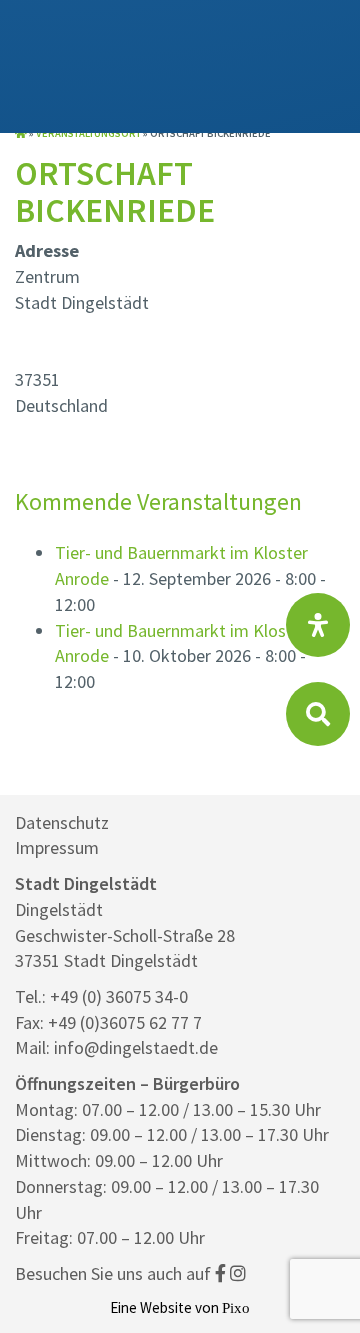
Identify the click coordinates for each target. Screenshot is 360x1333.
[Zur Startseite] (21, 133)
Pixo (236, 1307)
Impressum (57, 847)
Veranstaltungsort (88, 133)
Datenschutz (62, 822)
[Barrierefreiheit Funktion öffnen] (318, 625)
